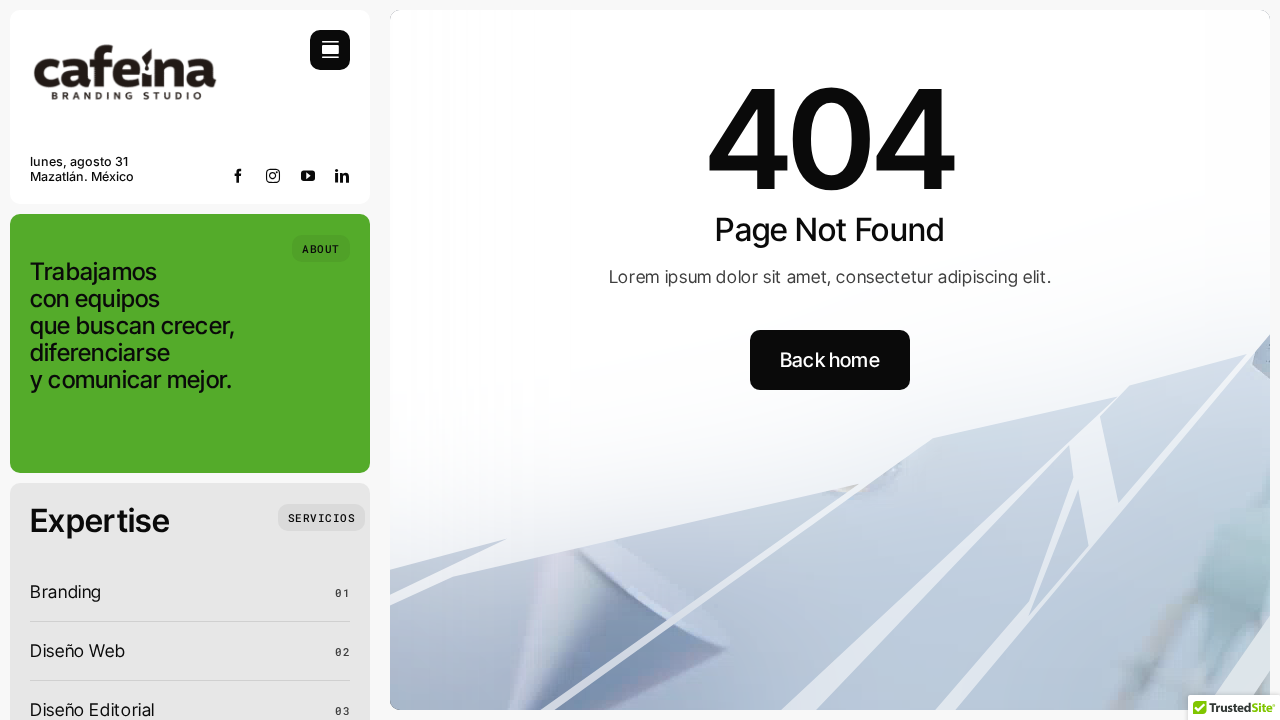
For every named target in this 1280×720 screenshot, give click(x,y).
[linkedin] (342, 176)
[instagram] (273, 176)
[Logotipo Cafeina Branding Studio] (125, 38)
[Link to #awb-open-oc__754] (330, 50)
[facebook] (238, 176)
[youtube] (308, 176)
